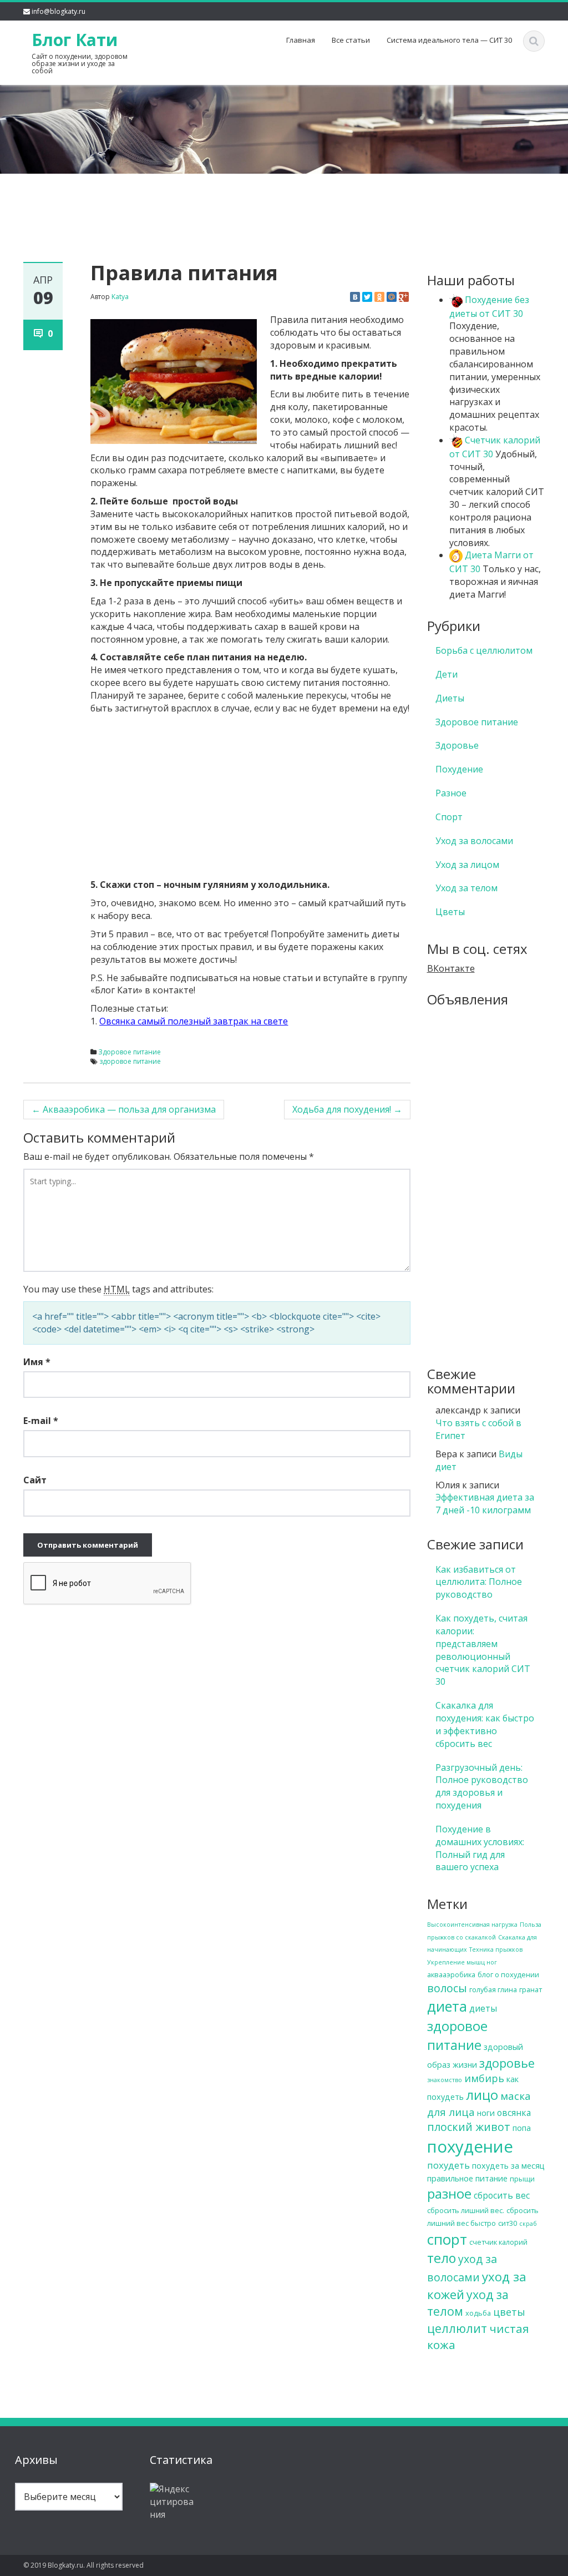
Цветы (450, 912)
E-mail (41, 1421)
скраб (528, 2224)
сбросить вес (502, 2195)
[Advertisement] (284, 200)
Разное (451, 793)
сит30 (508, 2223)
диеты (483, 2008)
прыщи (522, 2179)
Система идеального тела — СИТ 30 (449, 40)
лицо (482, 2095)
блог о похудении (508, 1974)
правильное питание (467, 2178)
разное (449, 2193)
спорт (447, 2239)
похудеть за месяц (508, 2166)
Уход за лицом (467, 865)
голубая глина (493, 1989)
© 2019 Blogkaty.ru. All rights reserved (83, 2565)
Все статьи (351, 40)
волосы (447, 1988)
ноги (486, 2113)
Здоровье (457, 745)
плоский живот (469, 2127)
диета (447, 2006)
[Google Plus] (404, 297)
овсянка (514, 2113)
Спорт (449, 817)
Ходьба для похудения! (347, 1109)
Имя (37, 1362)
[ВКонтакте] (355, 297)
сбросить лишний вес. (466, 2210)
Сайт (35, 1480)
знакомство (445, 2080)
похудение (470, 2146)
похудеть (448, 2165)
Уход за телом (466, 888)
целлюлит (457, 2328)
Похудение (459, 769)
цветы (509, 2312)
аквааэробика (451, 1974)
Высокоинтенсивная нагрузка (472, 1925)
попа (522, 2128)
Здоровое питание (130, 1052)
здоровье (507, 2063)
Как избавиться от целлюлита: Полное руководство (479, 1582)
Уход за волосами (474, 841)
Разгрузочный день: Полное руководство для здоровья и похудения (482, 1787)
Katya (120, 297)
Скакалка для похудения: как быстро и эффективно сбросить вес (485, 1724)
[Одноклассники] (379, 297)
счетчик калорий (498, 2242)
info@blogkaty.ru (59, 11)
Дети (447, 674)
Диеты (450, 698)
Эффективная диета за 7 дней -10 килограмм (485, 1504)
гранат (531, 1989)
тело (442, 2258)
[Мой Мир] (392, 297)
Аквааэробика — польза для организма (124, 1109)
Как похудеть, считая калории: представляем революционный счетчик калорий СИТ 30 (483, 1650)
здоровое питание (130, 1061)
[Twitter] (367, 297)
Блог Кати (75, 40)
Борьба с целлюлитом (484, 650)
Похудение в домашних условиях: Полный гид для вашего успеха (480, 1848)
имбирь (484, 2078)
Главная (301, 40)
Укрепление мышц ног (462, 1962)
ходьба (478, 2313)
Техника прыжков (496, 1949)
